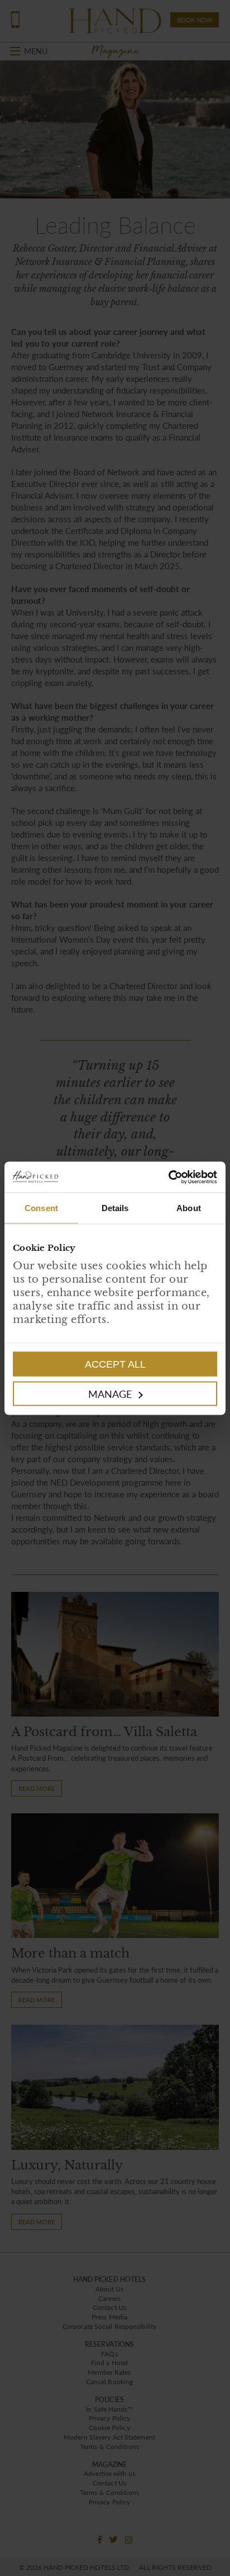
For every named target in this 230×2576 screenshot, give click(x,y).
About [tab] (189, 1208)
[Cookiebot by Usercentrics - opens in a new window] (166, 1177)
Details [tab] (115, 1208)
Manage (110, 1393)
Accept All (115, 1364)
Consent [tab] (41, 1208)
